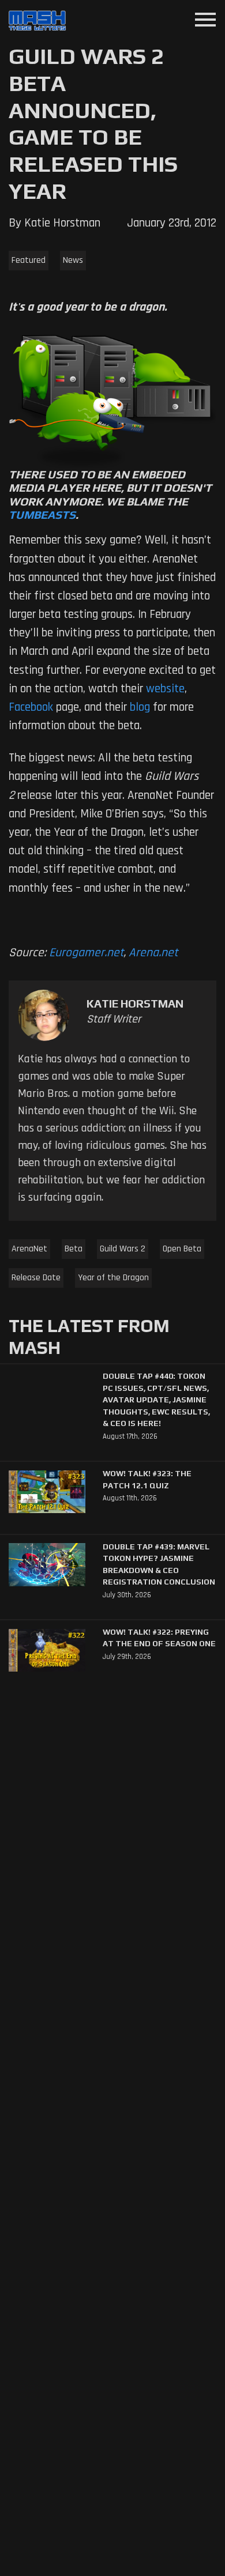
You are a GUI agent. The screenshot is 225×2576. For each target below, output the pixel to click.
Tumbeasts (42, 515)
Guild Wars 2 (123, 1249)
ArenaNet (29, 1249)
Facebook (31, 707)
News (73, 260)
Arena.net (153, 953)
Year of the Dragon (113, 1278)
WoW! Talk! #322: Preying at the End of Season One (159, 1638)
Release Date (36, 1278)
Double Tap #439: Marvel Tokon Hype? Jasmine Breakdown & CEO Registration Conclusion (159, 1564)
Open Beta (182, 1249)
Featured (29, 260)
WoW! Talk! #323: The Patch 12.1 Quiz (147, 1479)
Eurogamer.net (86, 953)
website (165, 689)
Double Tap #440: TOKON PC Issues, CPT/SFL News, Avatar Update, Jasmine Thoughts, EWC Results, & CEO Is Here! (156, 1400)
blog (140, 707)
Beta (74, 1249)
